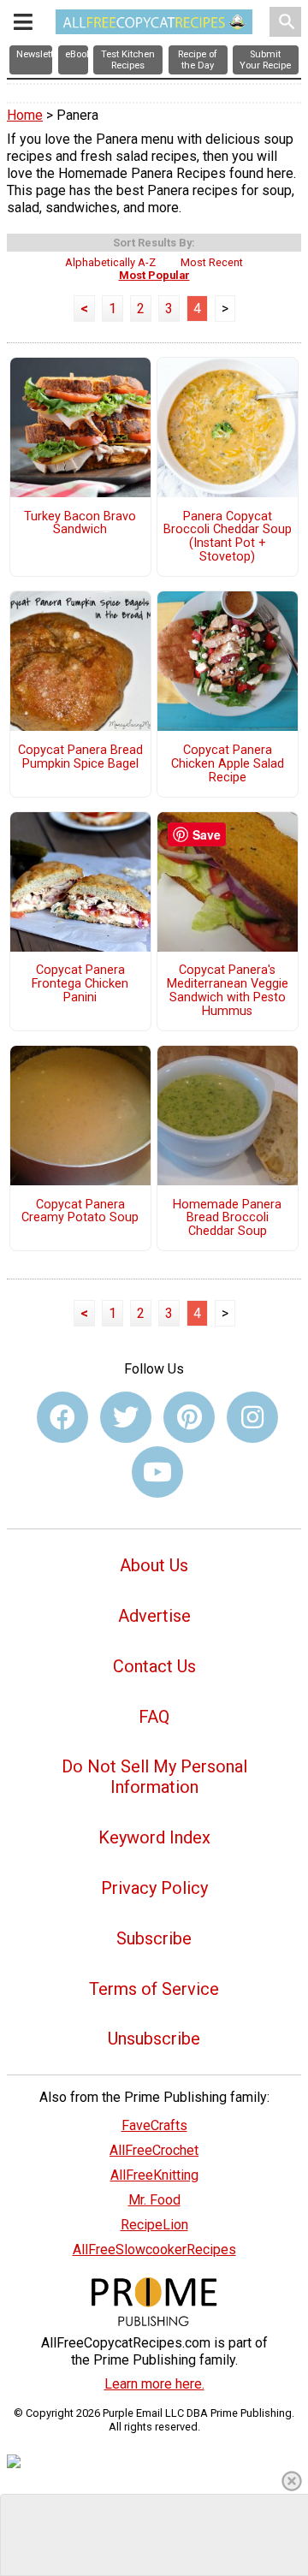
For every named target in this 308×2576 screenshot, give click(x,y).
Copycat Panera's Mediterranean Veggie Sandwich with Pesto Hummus (228, 991)
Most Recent (212, 262)
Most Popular (154, 275)
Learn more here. (154, 2384)
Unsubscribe (154, 2039)
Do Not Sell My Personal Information (154, 1777)
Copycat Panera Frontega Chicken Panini (80, 984)
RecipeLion (154, 2225)
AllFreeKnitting (154, 2175)
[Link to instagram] (252, 1417)
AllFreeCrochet (154, 2150)
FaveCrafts (154, 2125)
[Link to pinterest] (189, 1417)
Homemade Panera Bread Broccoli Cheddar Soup (227, 1219)
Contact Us (154, 1666)
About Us (154, 1565)
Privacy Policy (154, 1888)
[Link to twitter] (126, 1417)
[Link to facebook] (62, 1417)
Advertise (154, 1616)
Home (25, 115)
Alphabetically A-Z (110, 262)
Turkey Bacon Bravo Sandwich (80, 524)
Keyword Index (154, 1837)
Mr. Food (154, 2200)
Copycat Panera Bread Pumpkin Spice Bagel (80, 757)
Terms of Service (154, 1989)
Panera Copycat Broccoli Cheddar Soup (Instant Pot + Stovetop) (228, 537)
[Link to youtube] (157, 1472)
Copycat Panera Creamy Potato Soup (80, 1212)
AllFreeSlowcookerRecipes (154, 2250)
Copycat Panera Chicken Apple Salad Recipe (228, 764)
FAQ (154, 1717)
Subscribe (154, 1938)
